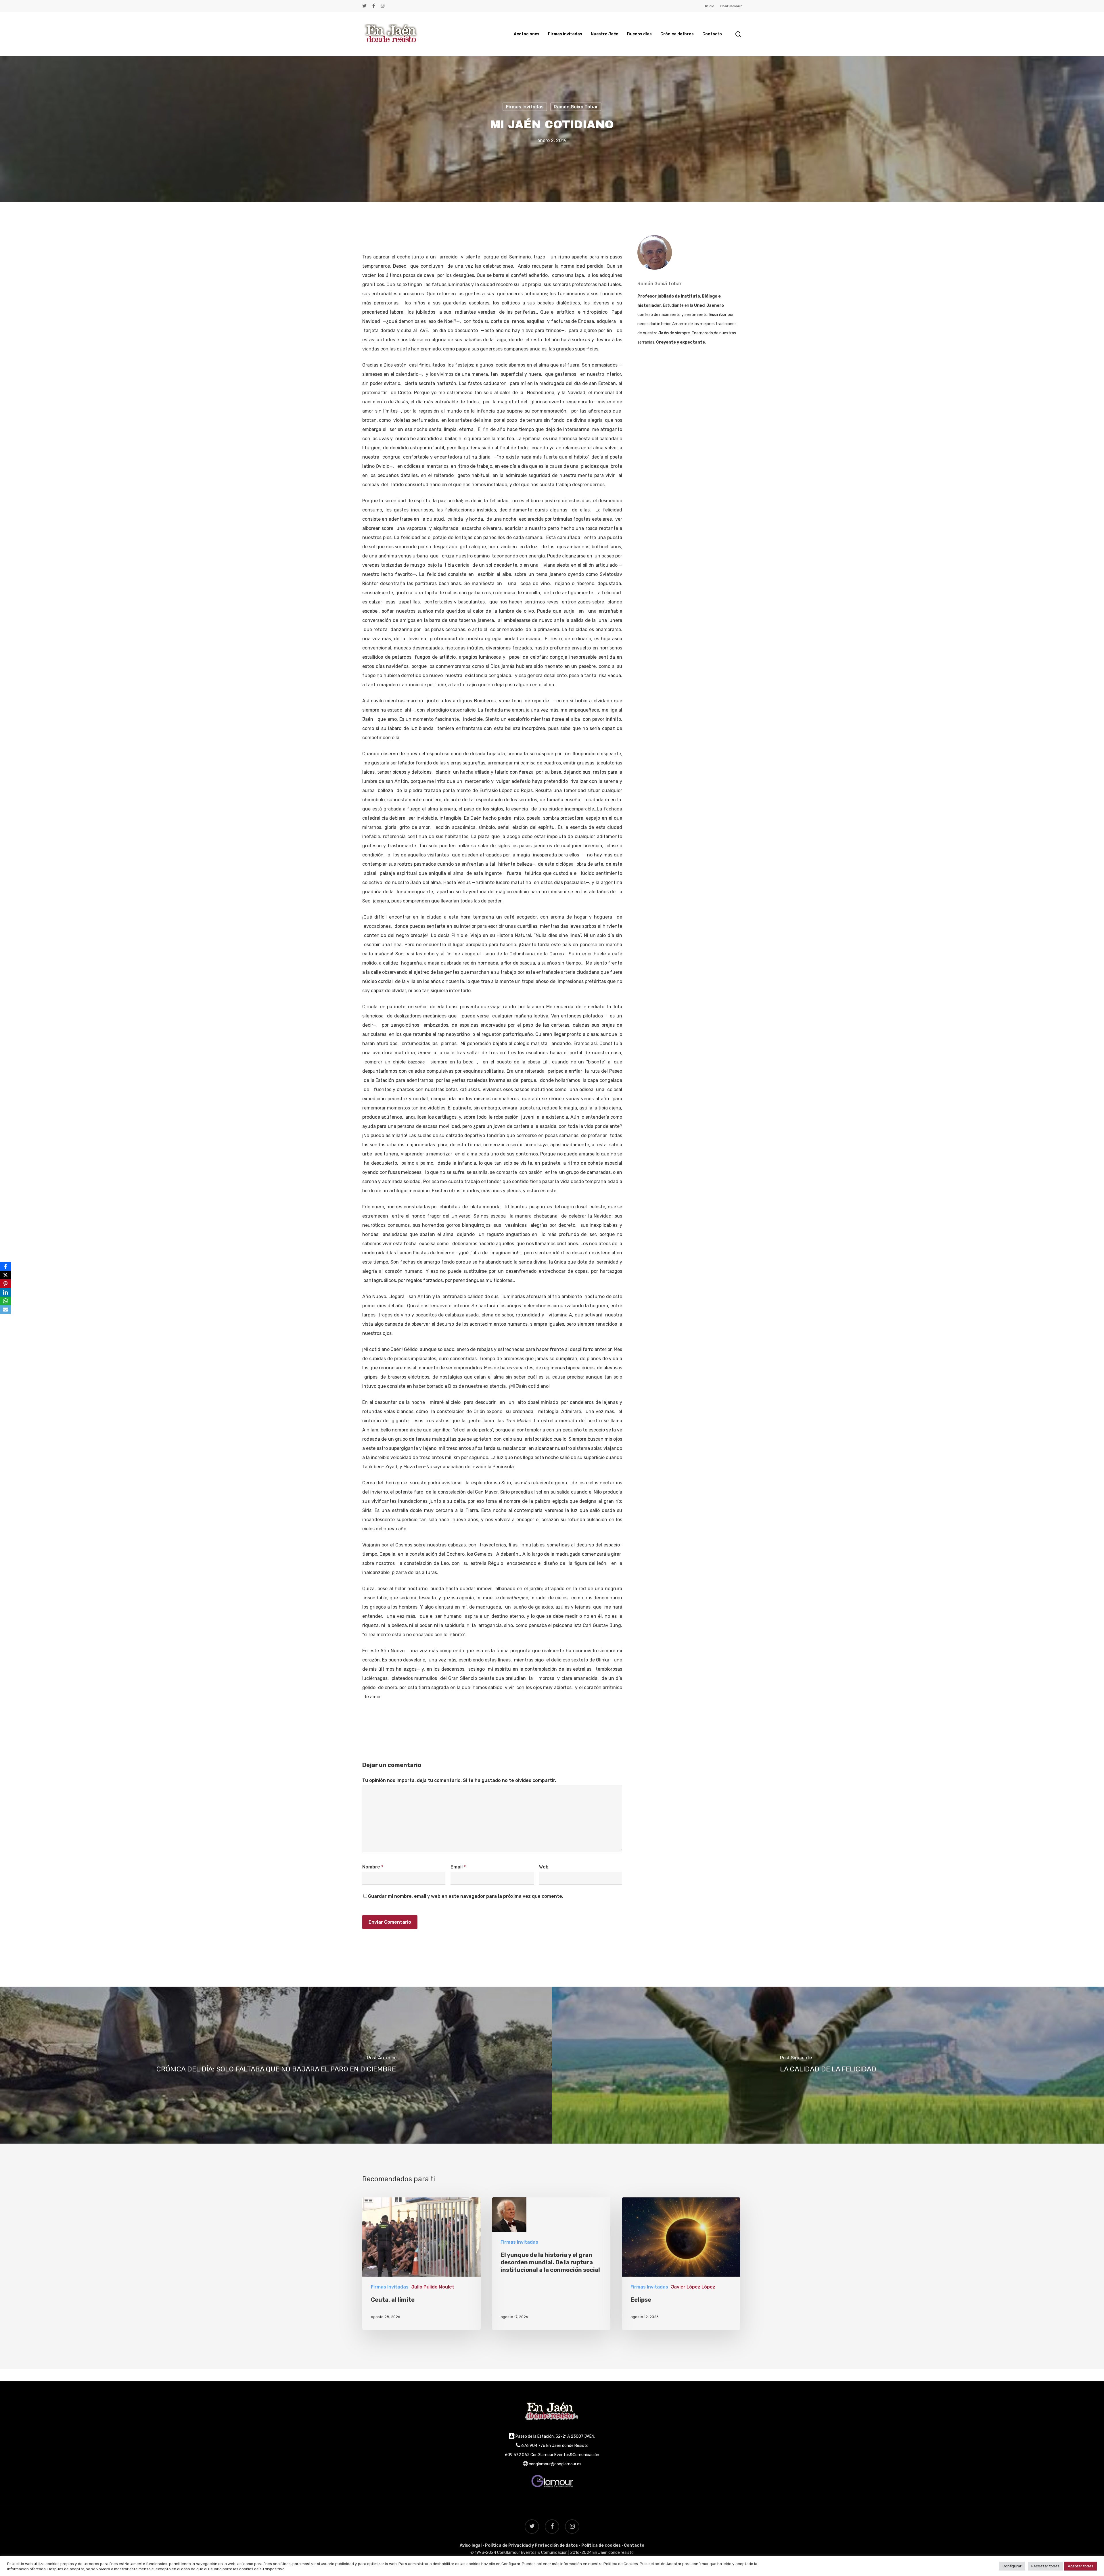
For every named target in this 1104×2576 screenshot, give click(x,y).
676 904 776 (533, 2446)
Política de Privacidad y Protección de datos (531, 2545)
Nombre (373, 1867)
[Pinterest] (5, 1284)
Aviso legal (471, 2545)
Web (544, 1867)
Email (458, 1867)
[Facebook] (5, 1266)
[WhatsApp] (5, 1301)
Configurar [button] (1012, 2566)
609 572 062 (517, 2455)
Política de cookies (601, 2545)
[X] (5, 1275)
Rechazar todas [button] (1045, 2566)
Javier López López (693, 2287)
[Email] (5, 1310)
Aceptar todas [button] (1081, 2566)
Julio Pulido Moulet (433, 2287)
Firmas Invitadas (525, 107)
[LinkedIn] (5, 1292)
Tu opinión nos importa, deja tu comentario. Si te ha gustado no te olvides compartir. (459, 1780)
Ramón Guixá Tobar (576, 107)
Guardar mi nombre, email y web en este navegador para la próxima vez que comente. (466, 1896)
